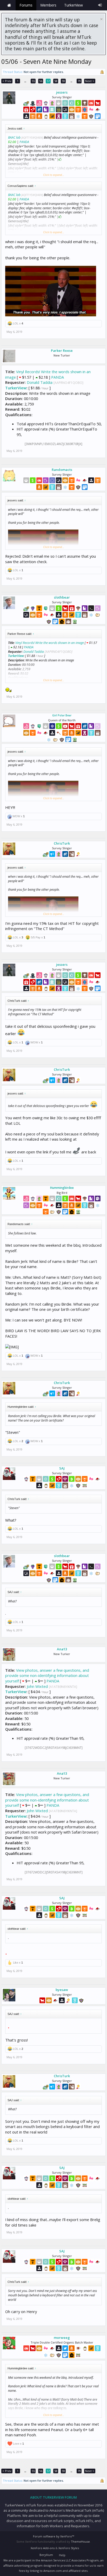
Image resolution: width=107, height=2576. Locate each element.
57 (48, 81)
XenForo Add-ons (43, 2548)
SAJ (62, 1468)
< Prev (7, 81)
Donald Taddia (40, 382)
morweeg (62, 2338)
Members (48, 5)
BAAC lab (14, 137)
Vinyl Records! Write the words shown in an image (50, 643)
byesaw (62, 1990)
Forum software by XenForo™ (53, 2536)
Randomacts (62, 470)
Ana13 (62, 1649)
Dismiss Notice (101, 19)
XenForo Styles (69, 2548)
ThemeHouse (80, 2541)
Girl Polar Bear (62, 715)
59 (63, 81)
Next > (90, 81)
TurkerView (16, 388)
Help (62, 2555)
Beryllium (46, 2555)
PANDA (24, 142)
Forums (26, 5)
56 (41, 81)
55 (33, 81)
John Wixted (37, 1686)
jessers (62, 92)
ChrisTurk (62, 843)
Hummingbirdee (62, 1188)
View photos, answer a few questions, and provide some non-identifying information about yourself (47, 1676)
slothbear (62, 597)
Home (9, 5)
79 (79, 81)
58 (56, 81)
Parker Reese (62, 351)
